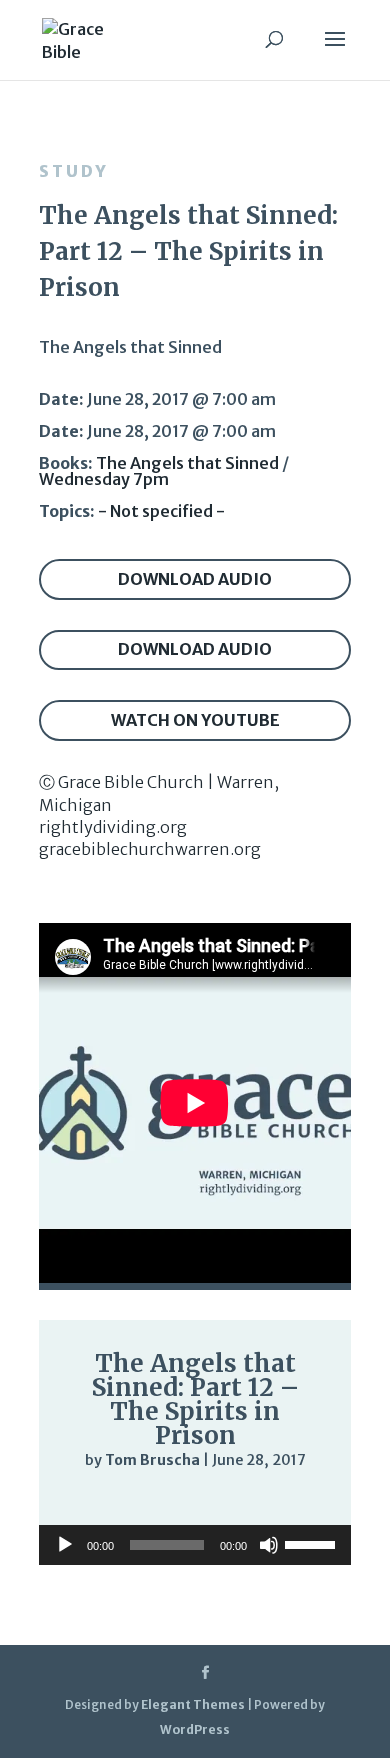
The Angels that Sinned (187, 463)
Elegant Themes (193, 1704)
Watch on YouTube (195, 720)
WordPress (195, 1729)
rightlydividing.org (113, 827)
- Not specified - (161, 511)
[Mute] (253, 1502)
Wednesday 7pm (104, 479)
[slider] (293, 1501)
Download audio (195, 579)
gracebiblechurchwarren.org (150, 849)
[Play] (85, 1500)
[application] (195, 1501)
